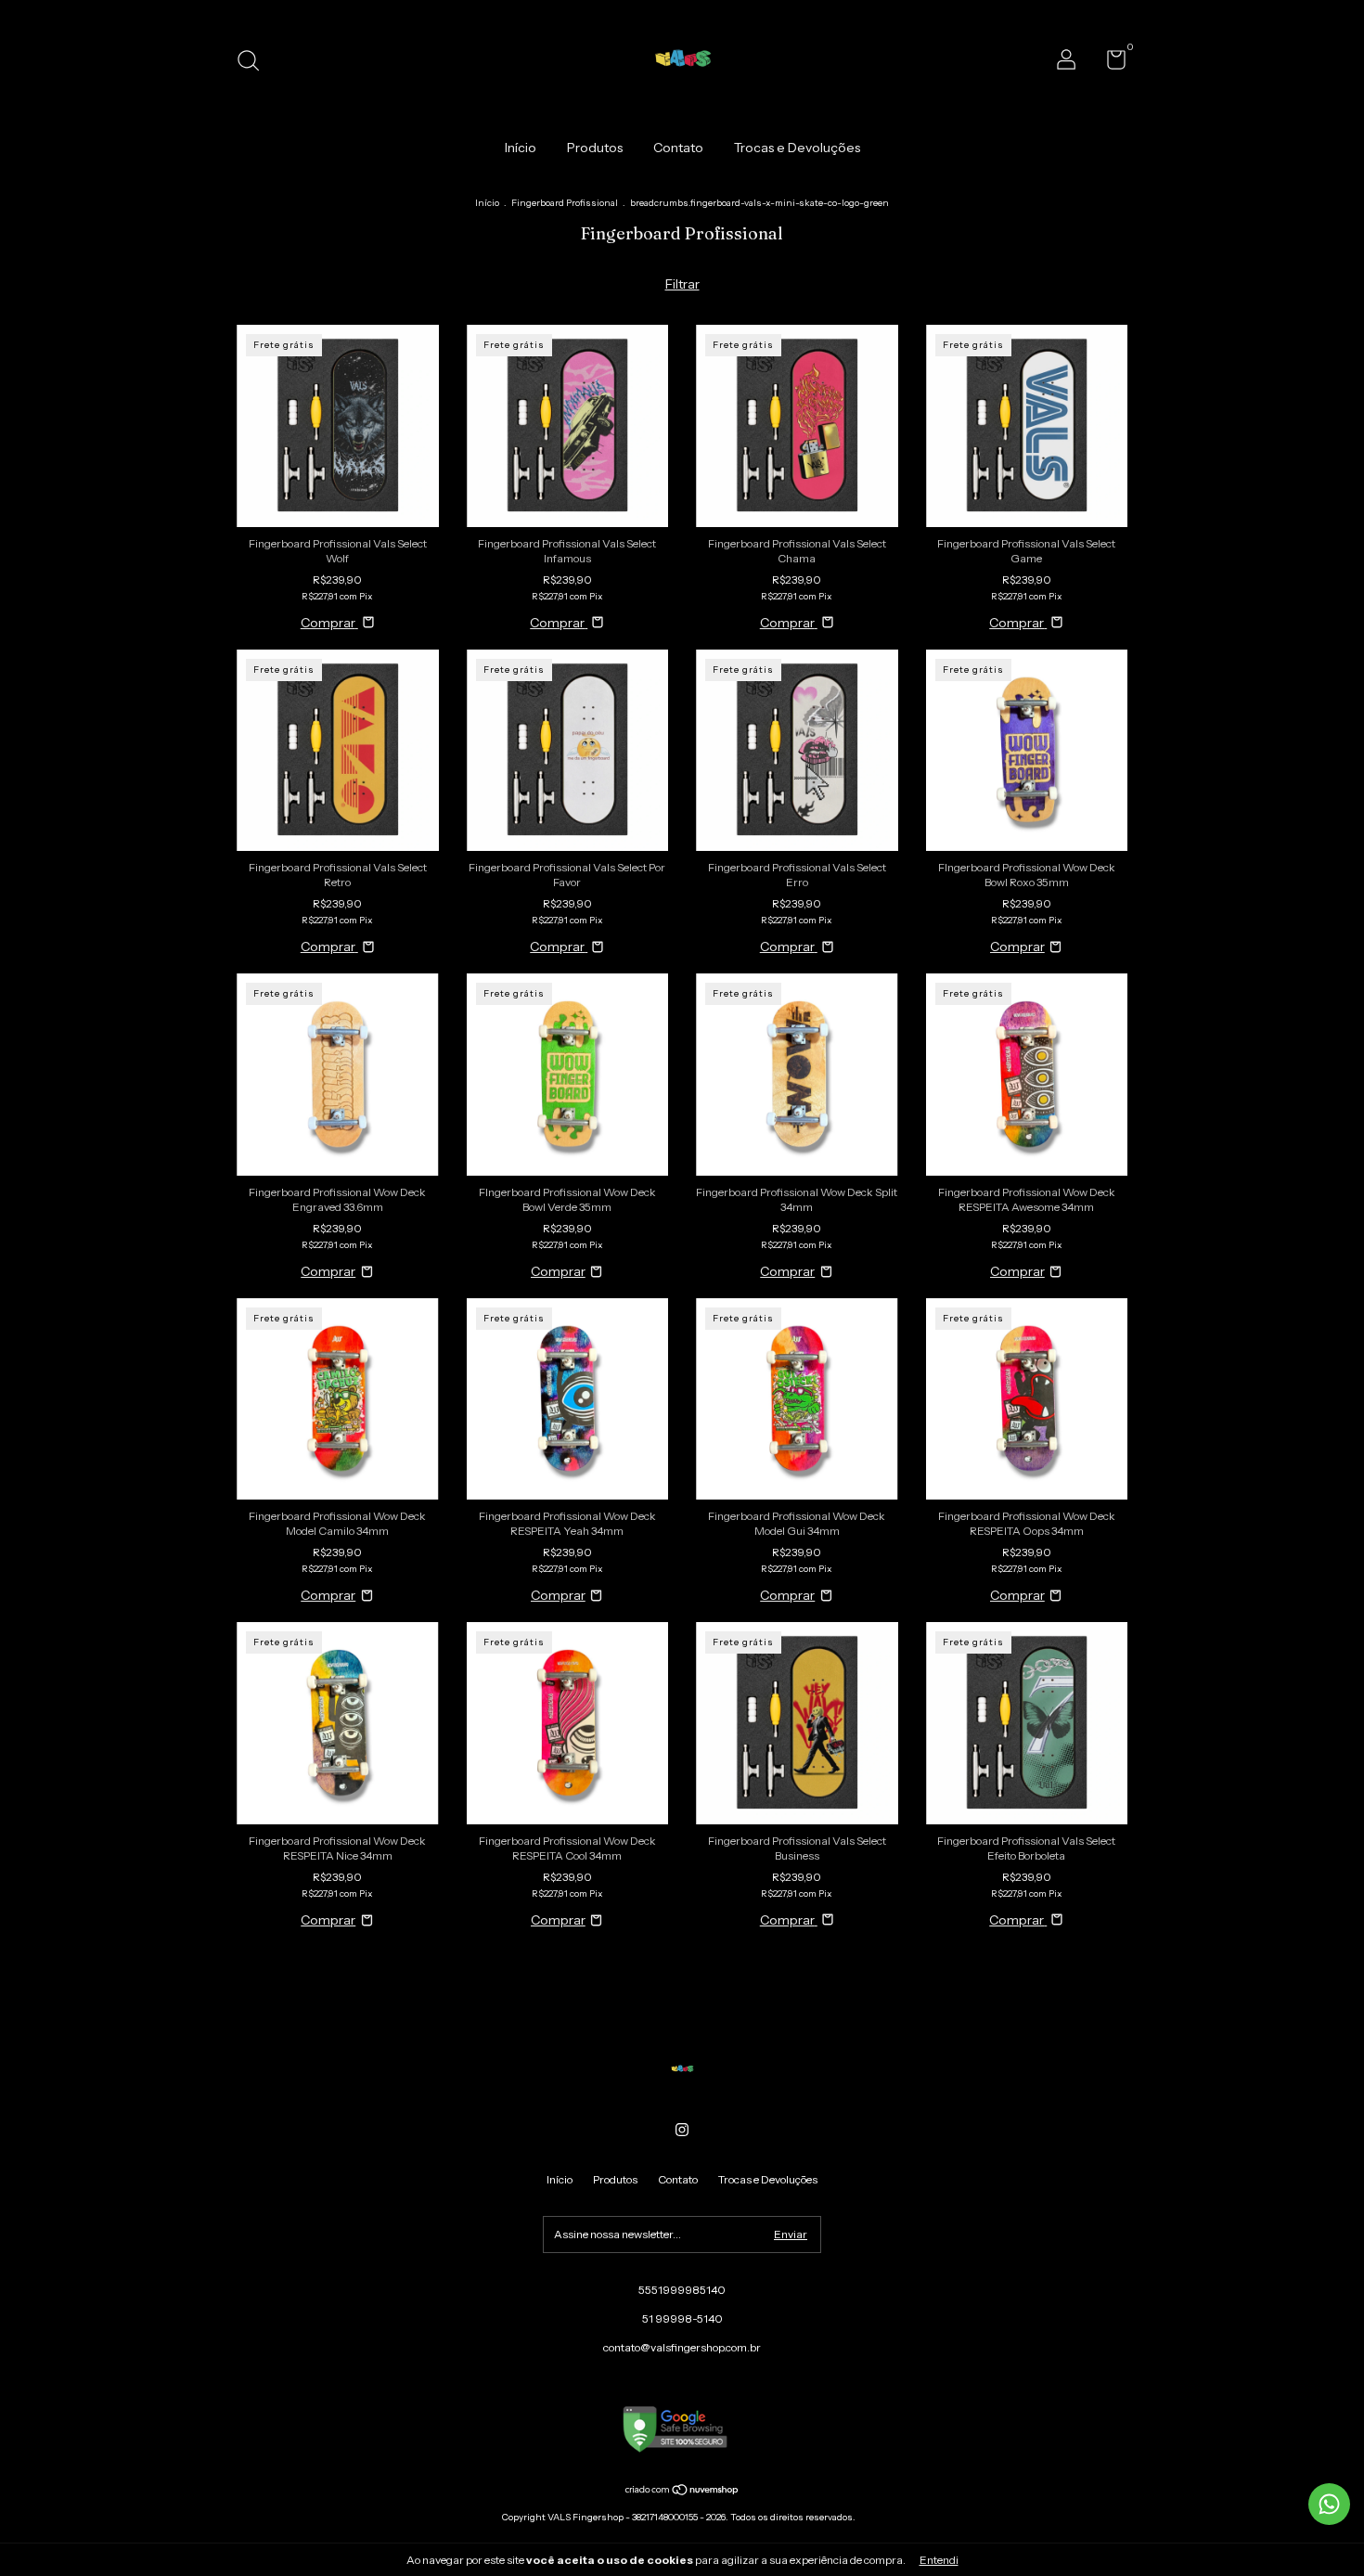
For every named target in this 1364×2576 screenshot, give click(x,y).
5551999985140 (682, 2290)
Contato (678, 148)
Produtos (595, 148)
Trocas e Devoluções (797, 148)
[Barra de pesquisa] (255, 63)
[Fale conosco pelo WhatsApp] (1329, 2504)
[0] (1109, 64)
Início (521, 148)
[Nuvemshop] (682, 2492)
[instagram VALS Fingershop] (682, 2130)
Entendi (939, 2560)
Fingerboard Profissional (565, 203)
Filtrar (682, 284)
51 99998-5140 (682, 2318)
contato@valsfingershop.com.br (682, 2347)
